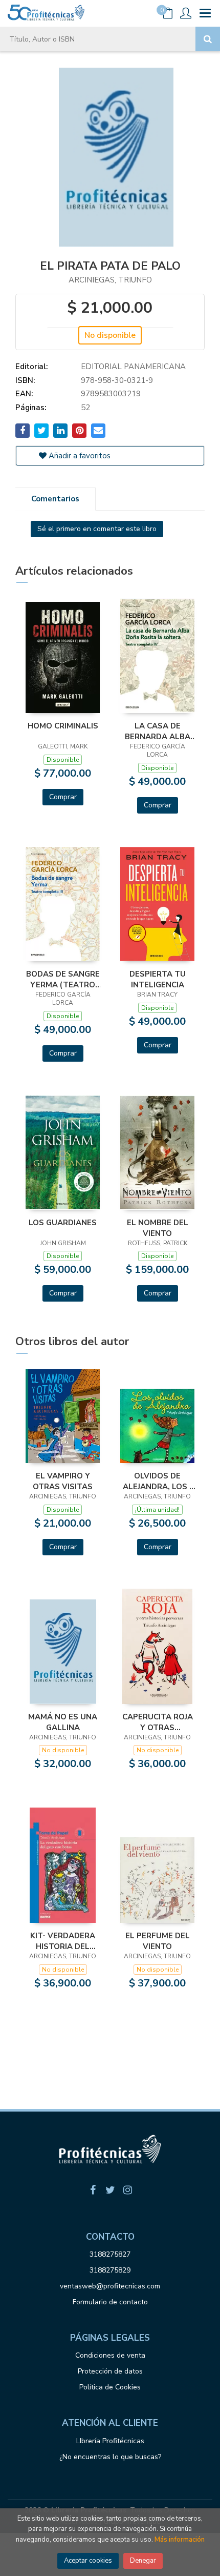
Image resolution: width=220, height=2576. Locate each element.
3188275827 (110, 2254)
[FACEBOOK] (93, 2190)
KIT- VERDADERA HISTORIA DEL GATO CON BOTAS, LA (63, 1941)
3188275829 (110, 2270)
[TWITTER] (110, 2190)
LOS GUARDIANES (63, 1223)
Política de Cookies (110, 2387)
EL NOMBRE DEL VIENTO (158, 1228)
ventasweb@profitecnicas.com (110, 2286)
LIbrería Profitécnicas (110, 2441)
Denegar (143, 2561)
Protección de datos (110, 2371)
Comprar (63, 797)
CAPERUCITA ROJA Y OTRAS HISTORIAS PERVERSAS (158, 1722)
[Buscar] (208, 39)
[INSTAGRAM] (127, 2190)
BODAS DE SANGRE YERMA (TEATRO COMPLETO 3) (63, 979)
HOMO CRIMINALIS (63, 726)
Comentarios (55, 499)
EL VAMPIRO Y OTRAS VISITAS (63, 1481)
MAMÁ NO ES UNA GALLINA (63, 1722)
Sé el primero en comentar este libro (97, 529)
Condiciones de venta (110, 2355)
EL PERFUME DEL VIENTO (158, 1941)
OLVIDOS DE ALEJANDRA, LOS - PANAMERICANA (158, 1481)
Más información (180, 2540)
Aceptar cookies (88, 2561)
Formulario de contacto (110, 2302)
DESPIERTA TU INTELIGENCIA (158, 979)
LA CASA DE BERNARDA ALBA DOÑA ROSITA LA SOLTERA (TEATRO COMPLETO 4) (157, 731)
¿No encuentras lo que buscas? (110, 2457)
